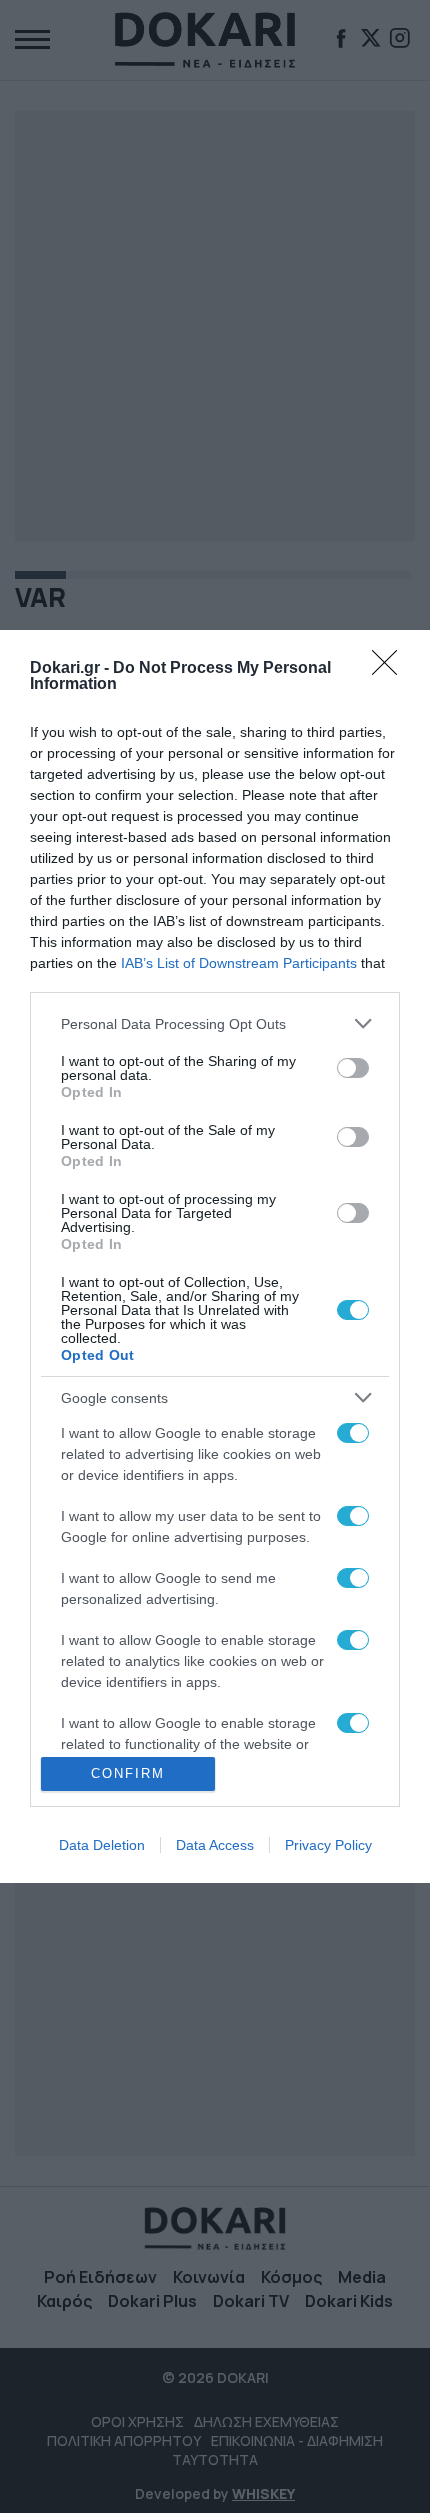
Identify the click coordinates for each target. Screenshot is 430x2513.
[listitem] (215, 1023)
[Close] (391, 669)
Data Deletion (102, 1845)
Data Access (215, 1845)
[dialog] (215, 1256)
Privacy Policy (328, 1845)
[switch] (353, 1068)
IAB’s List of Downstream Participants (239, 963)
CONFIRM (128, 1773)
